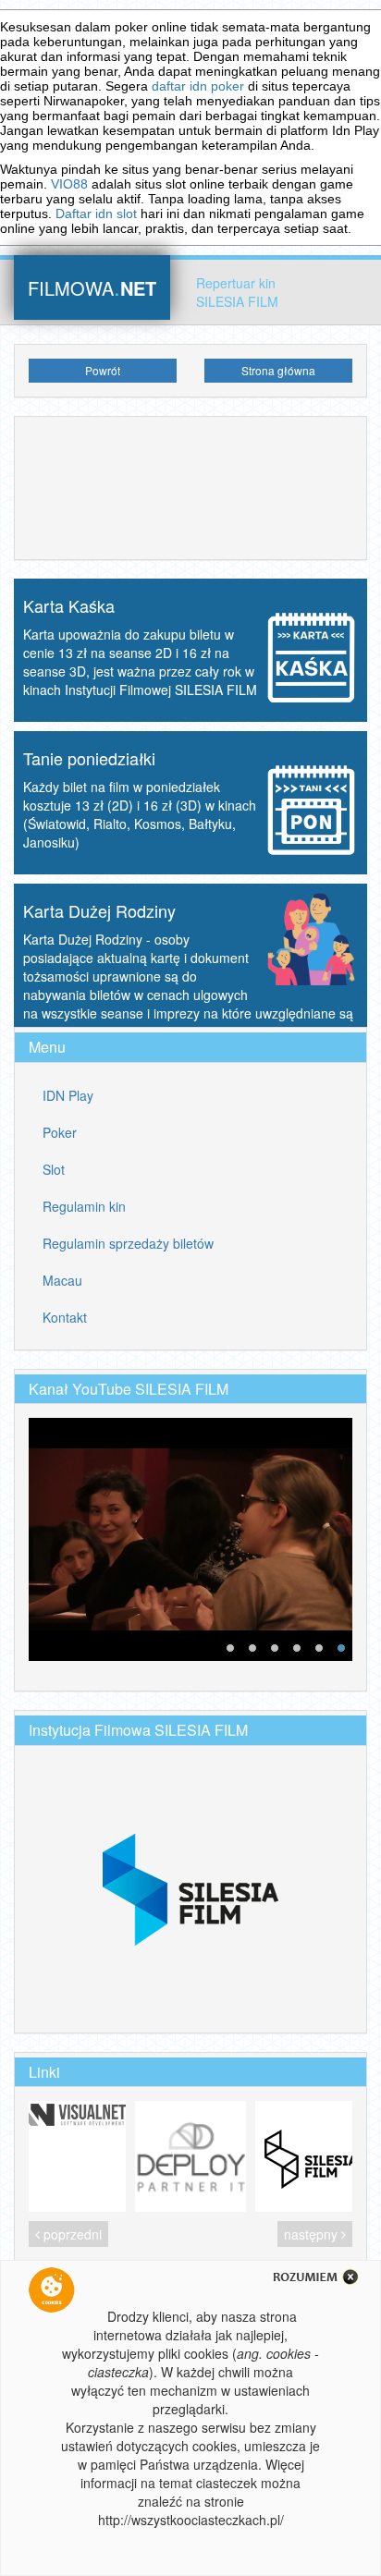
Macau (62, 1280)
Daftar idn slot (96, 214)
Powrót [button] (103, 370)
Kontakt (65, 1317)
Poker (60, 1132)
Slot (54, 1169)
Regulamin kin (84, 1206)
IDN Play (68, 1095)
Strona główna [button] (278, 370)
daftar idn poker (198, 86)
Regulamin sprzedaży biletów (128, 1243)
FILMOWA (92, 286)
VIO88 (69, 184)
